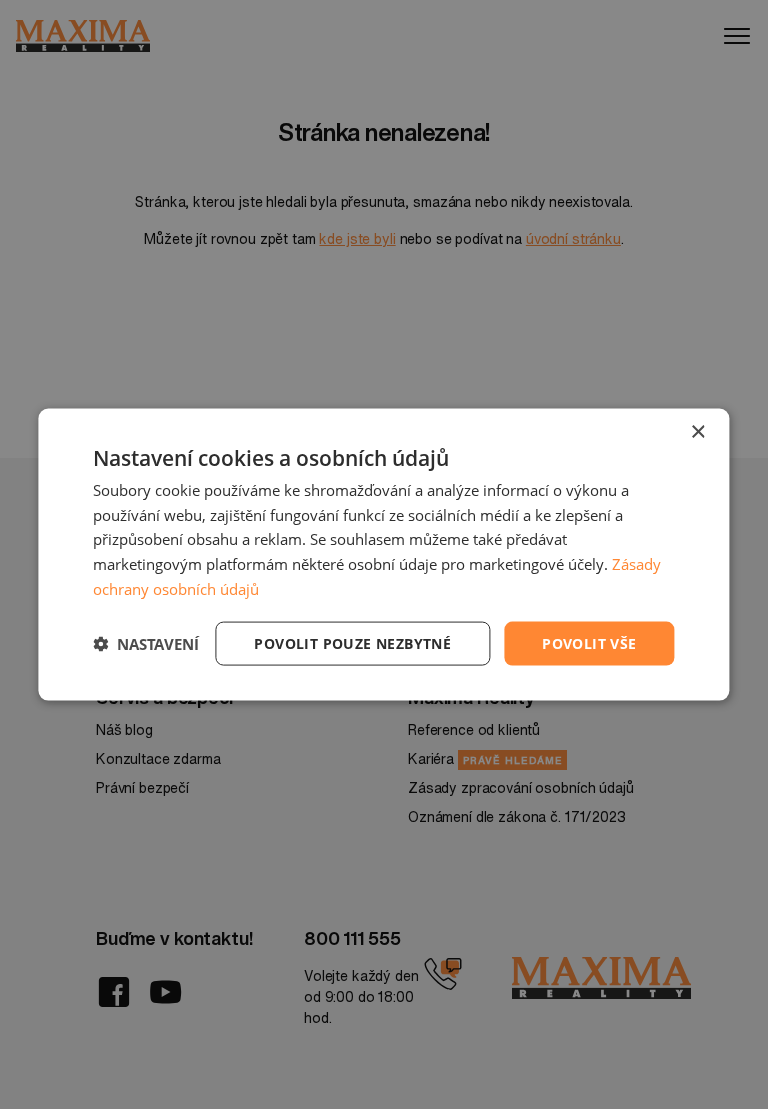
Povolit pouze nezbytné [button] (352, 642)
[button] (146, 644)
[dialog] (383, 554)
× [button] (697, 431)
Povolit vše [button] (589, 642)
